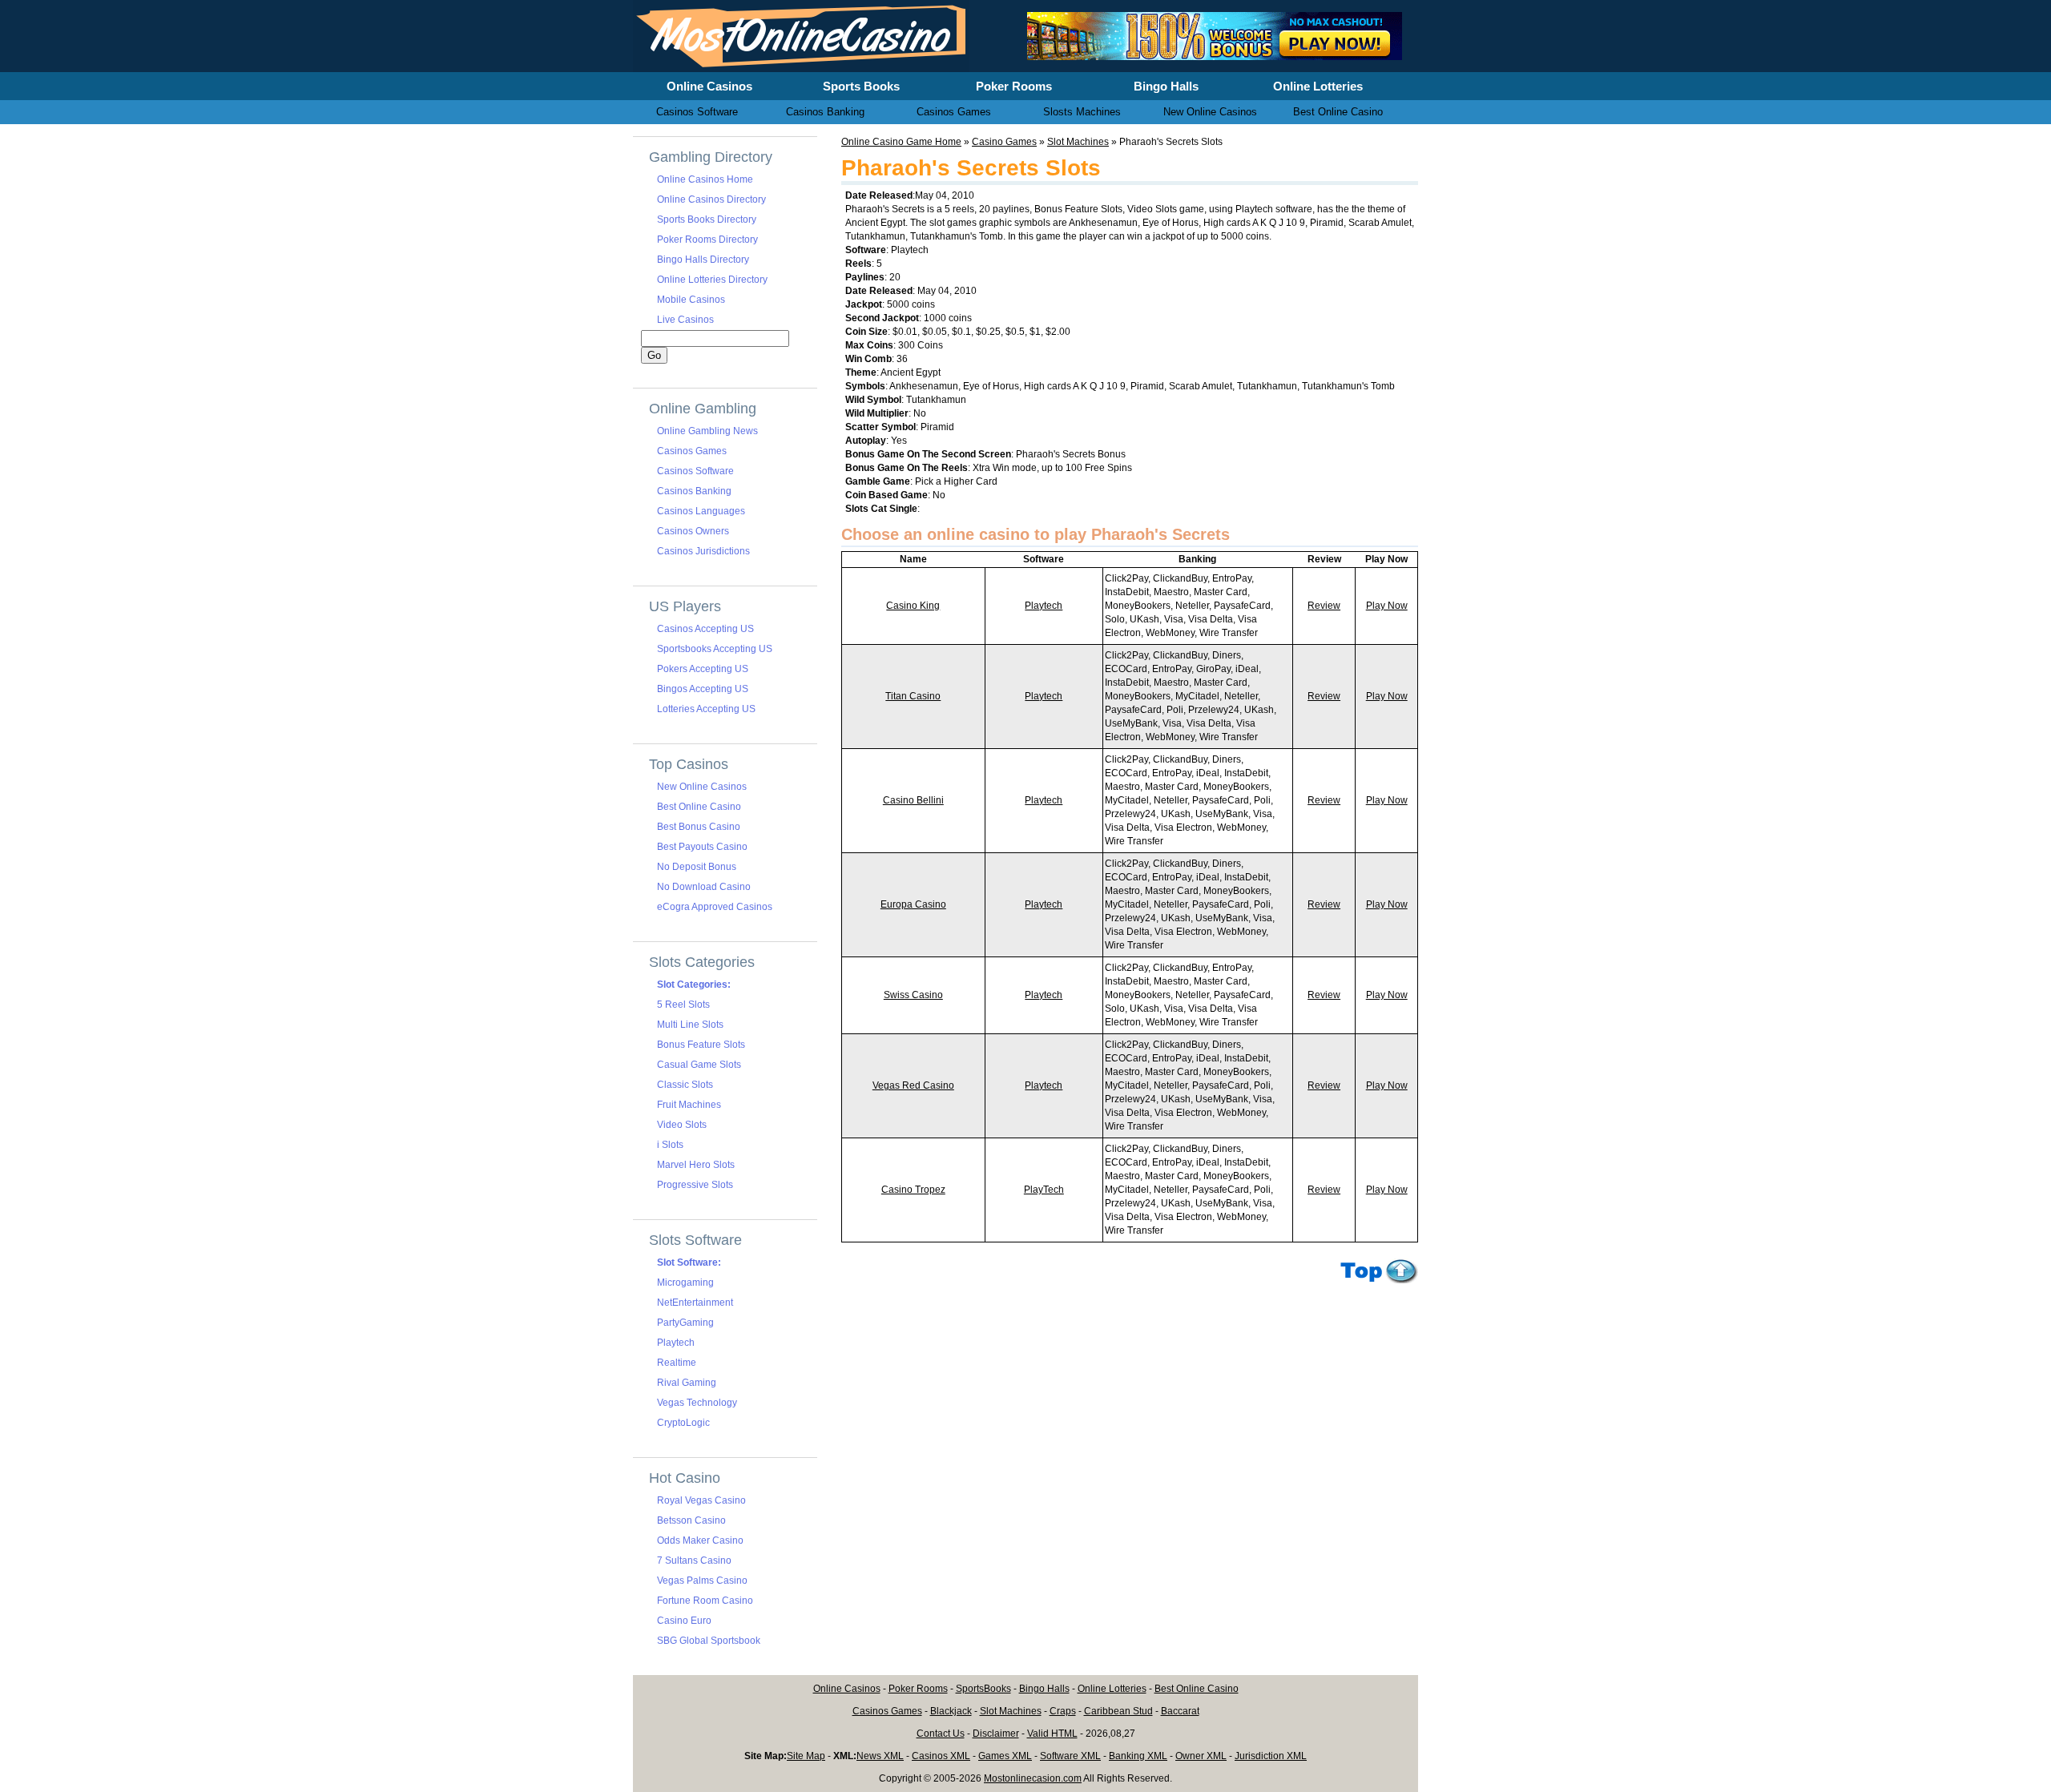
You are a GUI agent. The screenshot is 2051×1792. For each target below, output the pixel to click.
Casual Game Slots (699, 1065)
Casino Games (1004, 142)
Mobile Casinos (691, 300)
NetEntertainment (695, 1303)
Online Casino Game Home (901, 142)
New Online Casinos (702, 787)
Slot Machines (1078, 142)
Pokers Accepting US (703, 669)
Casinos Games (692, 451)
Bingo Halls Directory (703, 260)
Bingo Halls (1044, 1689)
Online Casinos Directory (711, 199)
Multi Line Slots (690, 1025)
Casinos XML (941, 1756)
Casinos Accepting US (705, 629)
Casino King (913, 606)
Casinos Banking (694, 491)
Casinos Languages (701, 511)
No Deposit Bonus (697, 867)
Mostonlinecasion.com (1033, 1778)
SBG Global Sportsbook (709, 1641)
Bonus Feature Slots (701, 1045)
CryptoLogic (683, 1423)
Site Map (806, 1756)
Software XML (1070, 1756)
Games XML (1005, 1756)
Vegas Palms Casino (702, 1581)
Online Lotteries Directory (712, 280)
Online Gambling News (707, 431)
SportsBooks (983, 1689)
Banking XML (1138, 1756)
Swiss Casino (913, 995)
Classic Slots (685, 1085)
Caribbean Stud (1118, 1711)
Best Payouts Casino (702, 847)
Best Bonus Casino (699, 827)
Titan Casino (913, 696)
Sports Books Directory (707, 219)
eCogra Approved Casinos (715, 907)
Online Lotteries (1112, 1689)
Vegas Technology (697, 1403)
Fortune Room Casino (705, 1601)
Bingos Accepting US (703, 689)
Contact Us (941, 1734)
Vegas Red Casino (913, 1085)
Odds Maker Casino (700, 1540)
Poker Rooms (918, 1689)
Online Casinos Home (705, 179)
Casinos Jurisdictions (703, 551)
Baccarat (1180, 1711)
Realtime (677, 1363)
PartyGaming (685, 1323)
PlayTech (1044, 1190)
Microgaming (685, 1283)
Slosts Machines (1082, 112)
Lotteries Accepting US (706, 709)
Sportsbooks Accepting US (715, 649)
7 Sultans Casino (694, 1560)
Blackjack (951, 1711)
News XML (880, 1756)
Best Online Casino (699, 807)
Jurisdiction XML (1271, 1756)
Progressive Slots (695, 1185)
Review (1324, 606)
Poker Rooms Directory (707, 240)
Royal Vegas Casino (701, 1500)
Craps (1063, 1711)
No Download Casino (704, 887)
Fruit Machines (689, 1105)
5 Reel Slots (683, 1005)
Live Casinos (685, 320)
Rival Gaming (687, 1383)
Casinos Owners (693, 531)
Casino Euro (684, 1621)
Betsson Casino (691, 1520)
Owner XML (1201, 1756)
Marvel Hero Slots (696, 1165)
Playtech (1044, 606)
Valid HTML (1052, 1734)
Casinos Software (695, 471)
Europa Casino (913, 904)
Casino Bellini (913, 800)
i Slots (670, 1145)
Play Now (1387, 606)
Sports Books (861, 86)
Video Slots (682, 1125)
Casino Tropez (913, 1190)
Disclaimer (996, 1734)
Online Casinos (847, 1689)
